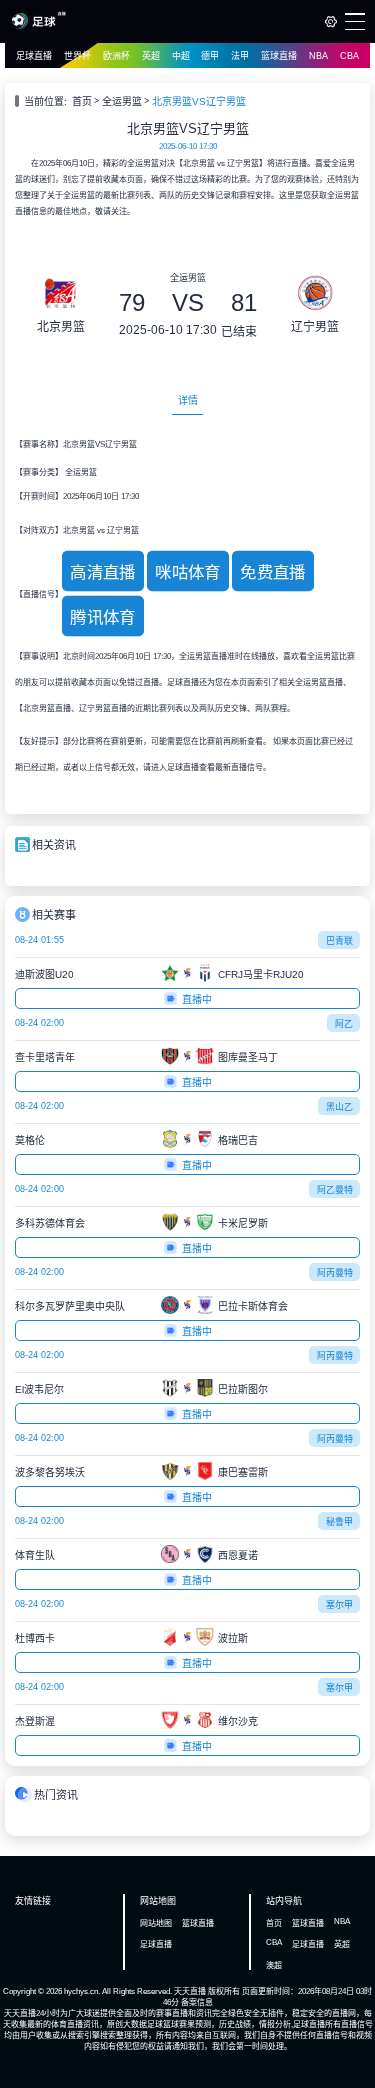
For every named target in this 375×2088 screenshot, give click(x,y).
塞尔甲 (339, 1605)
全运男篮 (122, 101)
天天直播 (190, 1991)
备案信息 (197, 2002)
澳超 (274, 1965)
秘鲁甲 (339, 1522)
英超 (151, 56)
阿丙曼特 (335, 1273)
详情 (188, 400)
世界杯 (77, 56)
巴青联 (339, 941)
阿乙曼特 (335, 1190)
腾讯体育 (103, 618)
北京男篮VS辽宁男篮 (199, 101)
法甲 (240, 56)
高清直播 (103, 573)
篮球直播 (279, 56)
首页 (82, 101)
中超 (181, 56)
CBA (349, 56)
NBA (318, 56)
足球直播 (34, 56)
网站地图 (156, 1923)
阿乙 (344, 1024)
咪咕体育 (188, 573)
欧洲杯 (116, 56)
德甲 (210, 56)
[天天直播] (38, 26)
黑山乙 (339, 1107)
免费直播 (273, 573)
